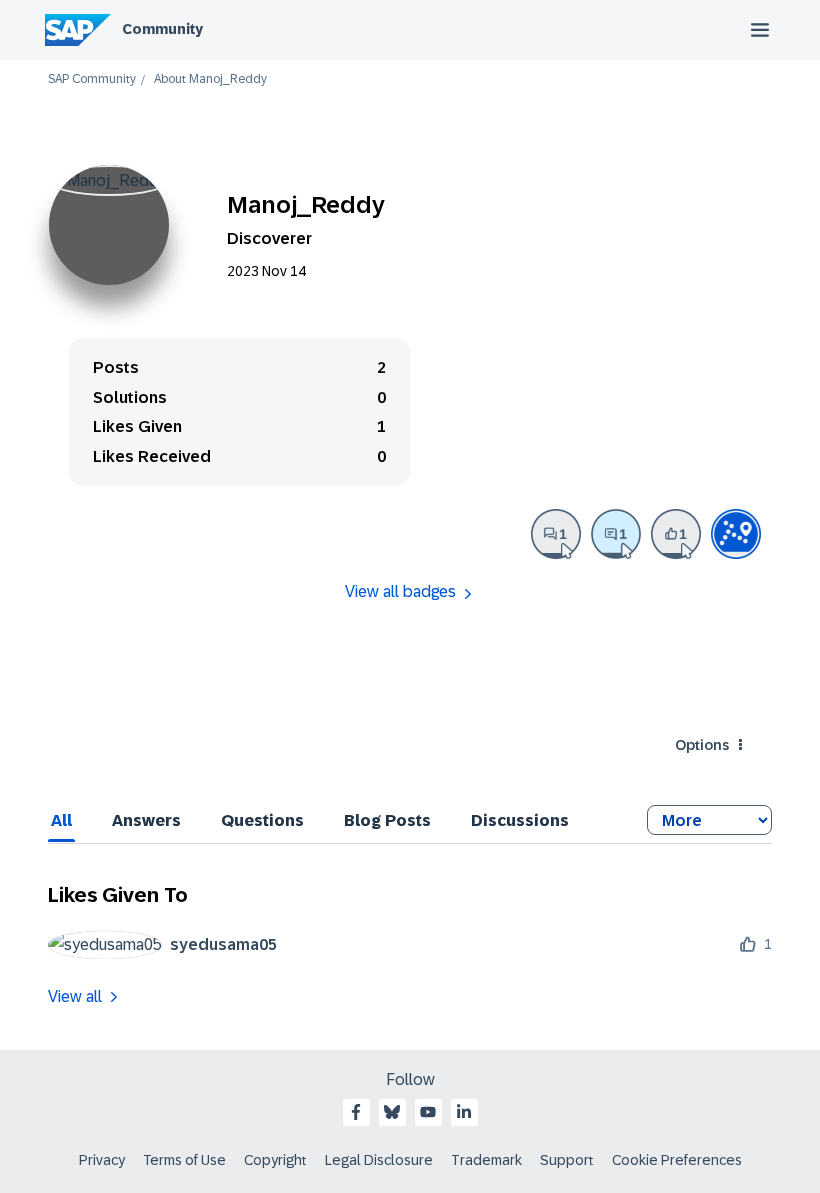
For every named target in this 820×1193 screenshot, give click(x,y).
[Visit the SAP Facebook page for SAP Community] (356, 1112)
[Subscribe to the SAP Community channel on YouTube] (428, 1112)
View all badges (400, 591)
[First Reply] (616, 534)
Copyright (275, 1160)
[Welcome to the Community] (736, 534)
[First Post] (556, 534)
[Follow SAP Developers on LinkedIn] (464, 1112)
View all (75, 996)
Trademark (486, 1160)
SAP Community (92, 79)
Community (162, 29)
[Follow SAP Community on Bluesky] (392, 1112)
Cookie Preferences (677, 1160)
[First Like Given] (676, 534)
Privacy (102, 1160)
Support (567, 1160)
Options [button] (702, 745)
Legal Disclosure (379, 1160)
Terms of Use (184, 1160)
